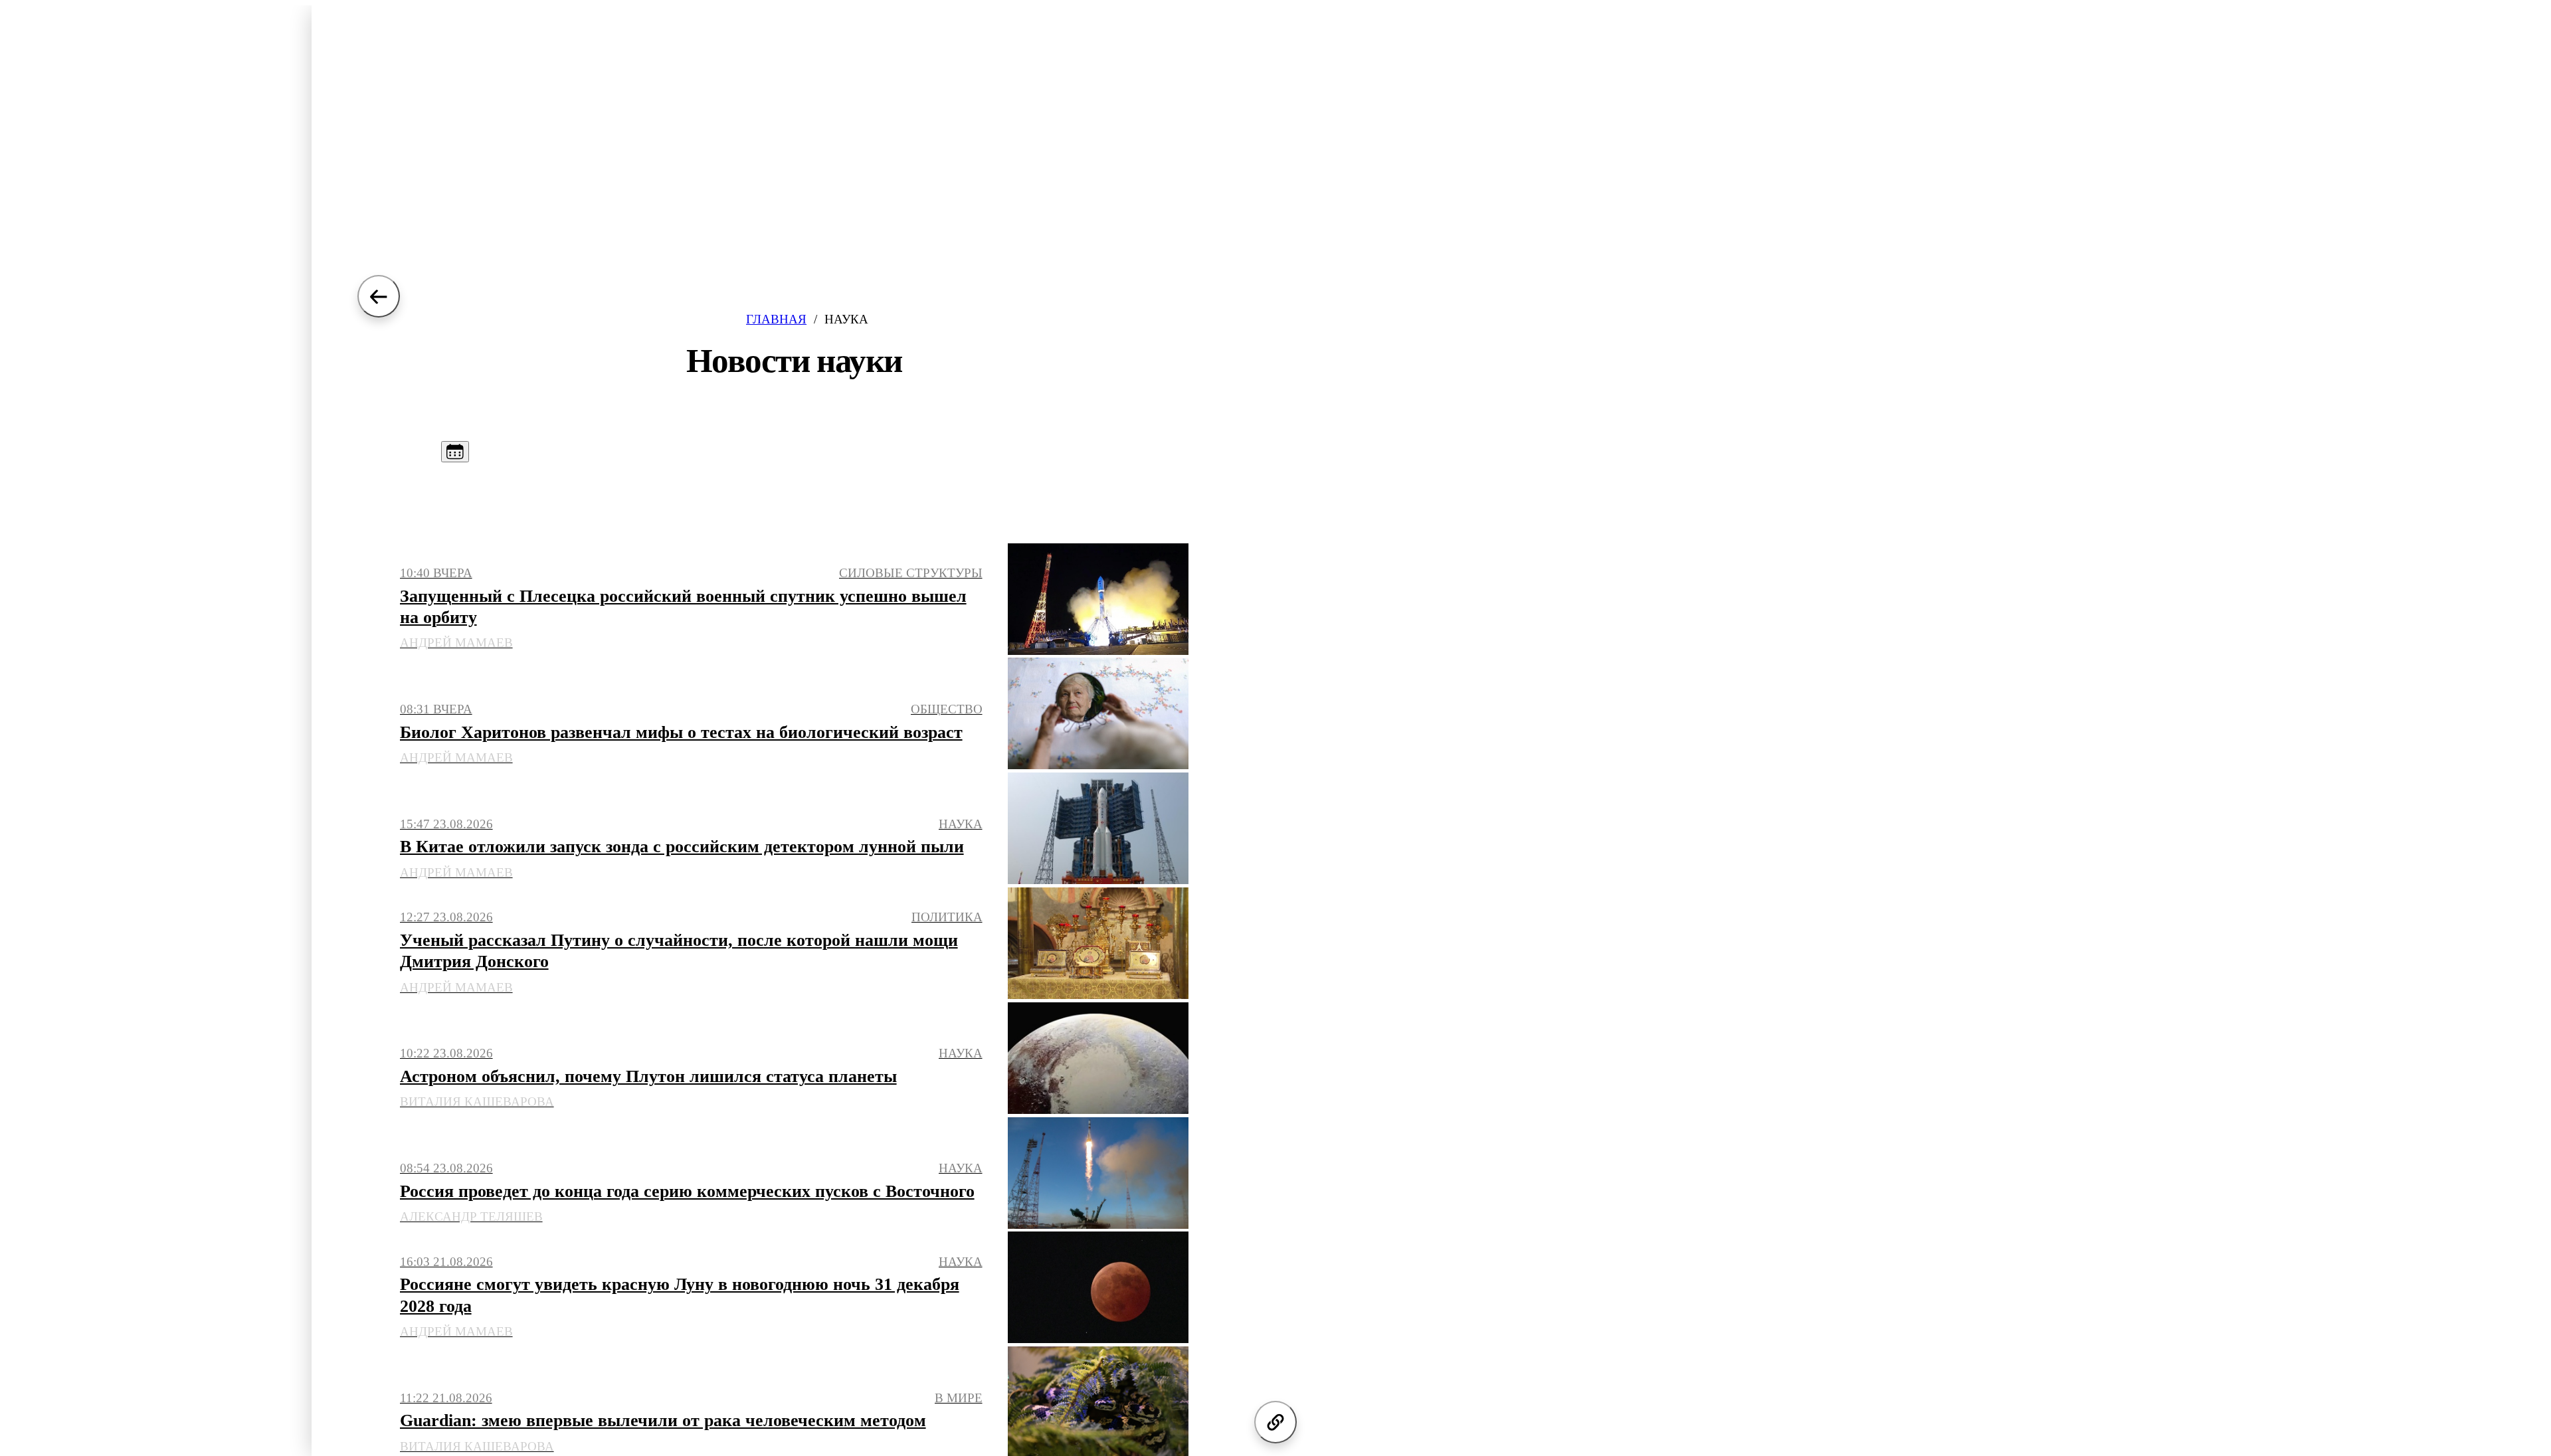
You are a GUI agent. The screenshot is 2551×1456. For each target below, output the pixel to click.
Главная (776, 319)
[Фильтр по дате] (455, 452)
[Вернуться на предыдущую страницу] (379, 296)
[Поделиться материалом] (1275, 1422)
